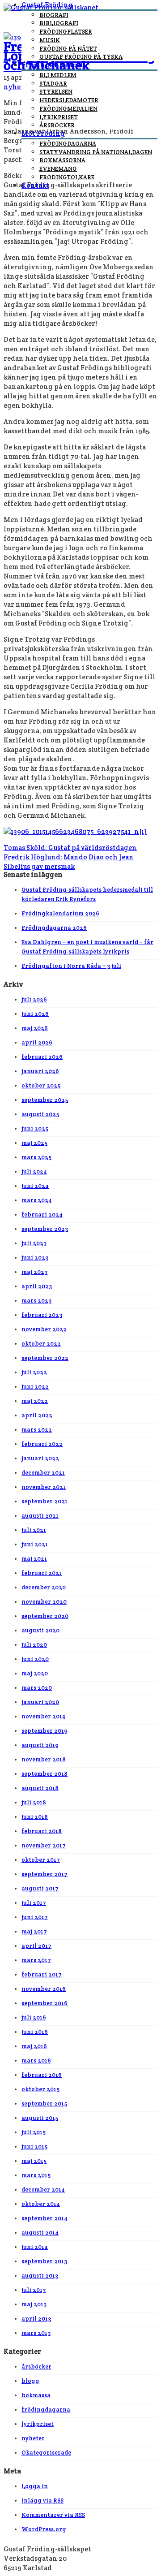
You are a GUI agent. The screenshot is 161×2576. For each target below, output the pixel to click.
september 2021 (44, 1501)
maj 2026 (35, 1028)
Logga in (35, 2486)
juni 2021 (35, 1544)
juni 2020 (35, 1659)
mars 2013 (36, 2333)
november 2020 (44, 1602)
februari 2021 (42, 1573)
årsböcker (36, 2367)
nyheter (33, 2438)
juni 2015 (34, 2147)
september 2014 (44, 2218)
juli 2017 (34, 1903)
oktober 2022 (41, 1344)
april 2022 (37, 1415)
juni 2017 (35, 1917)
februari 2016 (42, 2075)
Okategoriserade (46, 2453)
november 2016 (44, 1989)
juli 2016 (34, 2017)
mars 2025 (36, 1157)
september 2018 (44, 1774)
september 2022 (45, 1358)
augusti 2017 (40, 1888)
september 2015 (44, 2104)
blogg (30, 2381)
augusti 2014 (40, 2233)
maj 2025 (34, 1143)
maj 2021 (34, 1559)
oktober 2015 (40, 2089)
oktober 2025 (41, 1085)
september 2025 (45, 1100)
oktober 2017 (41, 1860)
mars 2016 (36, 2060)
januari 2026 (40, 1071)
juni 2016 (35, 2032)
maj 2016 (34, 2046)
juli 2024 (34, 1171)
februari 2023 (42, 1315)
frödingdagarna (46, 2410)
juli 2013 (34, 2290)
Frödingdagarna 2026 (54, 928)
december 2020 (44, 1587)
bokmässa (36, 2395)
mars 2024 (37, 1200)
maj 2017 (34, 1931)
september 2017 (44, 1874)
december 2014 (43, 2190)
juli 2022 (34, 1372)
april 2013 (36, 2319)
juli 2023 (34, 1243)
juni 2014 (35, 2247)
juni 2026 (35, 1014)
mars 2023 (36, 1301)
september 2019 (44, 1731)
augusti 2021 (40, 1516)
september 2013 (44, 2261)
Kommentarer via (53, 2515)
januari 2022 (40, 1458)
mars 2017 (36, 1960)
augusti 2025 (40, 1114)
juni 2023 (35, 1258)
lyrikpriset (38, 2424)
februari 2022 (42, 1444)
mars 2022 (37, 1430)
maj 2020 (35, 1673)
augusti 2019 (40, 1745)
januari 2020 (40, 1702)
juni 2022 (35, 1387)
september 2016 (44, 2003)
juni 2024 (35, 1186)
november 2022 (44, 1329)
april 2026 (37, 1042)
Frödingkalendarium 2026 (60, 913)
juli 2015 (34, 2132)
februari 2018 (42, 1831)
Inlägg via (42, 2500)
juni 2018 (35, 1817)
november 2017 (44, 1845)
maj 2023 (34, 1272)
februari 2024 (42, 1215)
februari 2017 (42, 1974)
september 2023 (45, 1229)
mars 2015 (36, 2175)
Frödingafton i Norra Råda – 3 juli (71, 966)
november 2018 (44, 1759)
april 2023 (37, 1286)
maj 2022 (35, 1401)
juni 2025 (35, 1128)
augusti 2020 (40, 1630)
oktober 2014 (41, 2204)
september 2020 (45, 1616)
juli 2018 (34, 1802)
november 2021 (44, 1487)
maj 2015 (34, 2161)
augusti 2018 (40, 1788)
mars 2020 (37, 1688)
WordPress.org (44, 2529)
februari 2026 (42, 1057)
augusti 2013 (40, 2276)
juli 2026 (34, 999)
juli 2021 (34, 1530)
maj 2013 (34, 2304)
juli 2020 (34, 1645)
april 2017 (36, 1946)
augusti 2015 (40, 2118)
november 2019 (44, 1716)
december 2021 (43, 1473)
